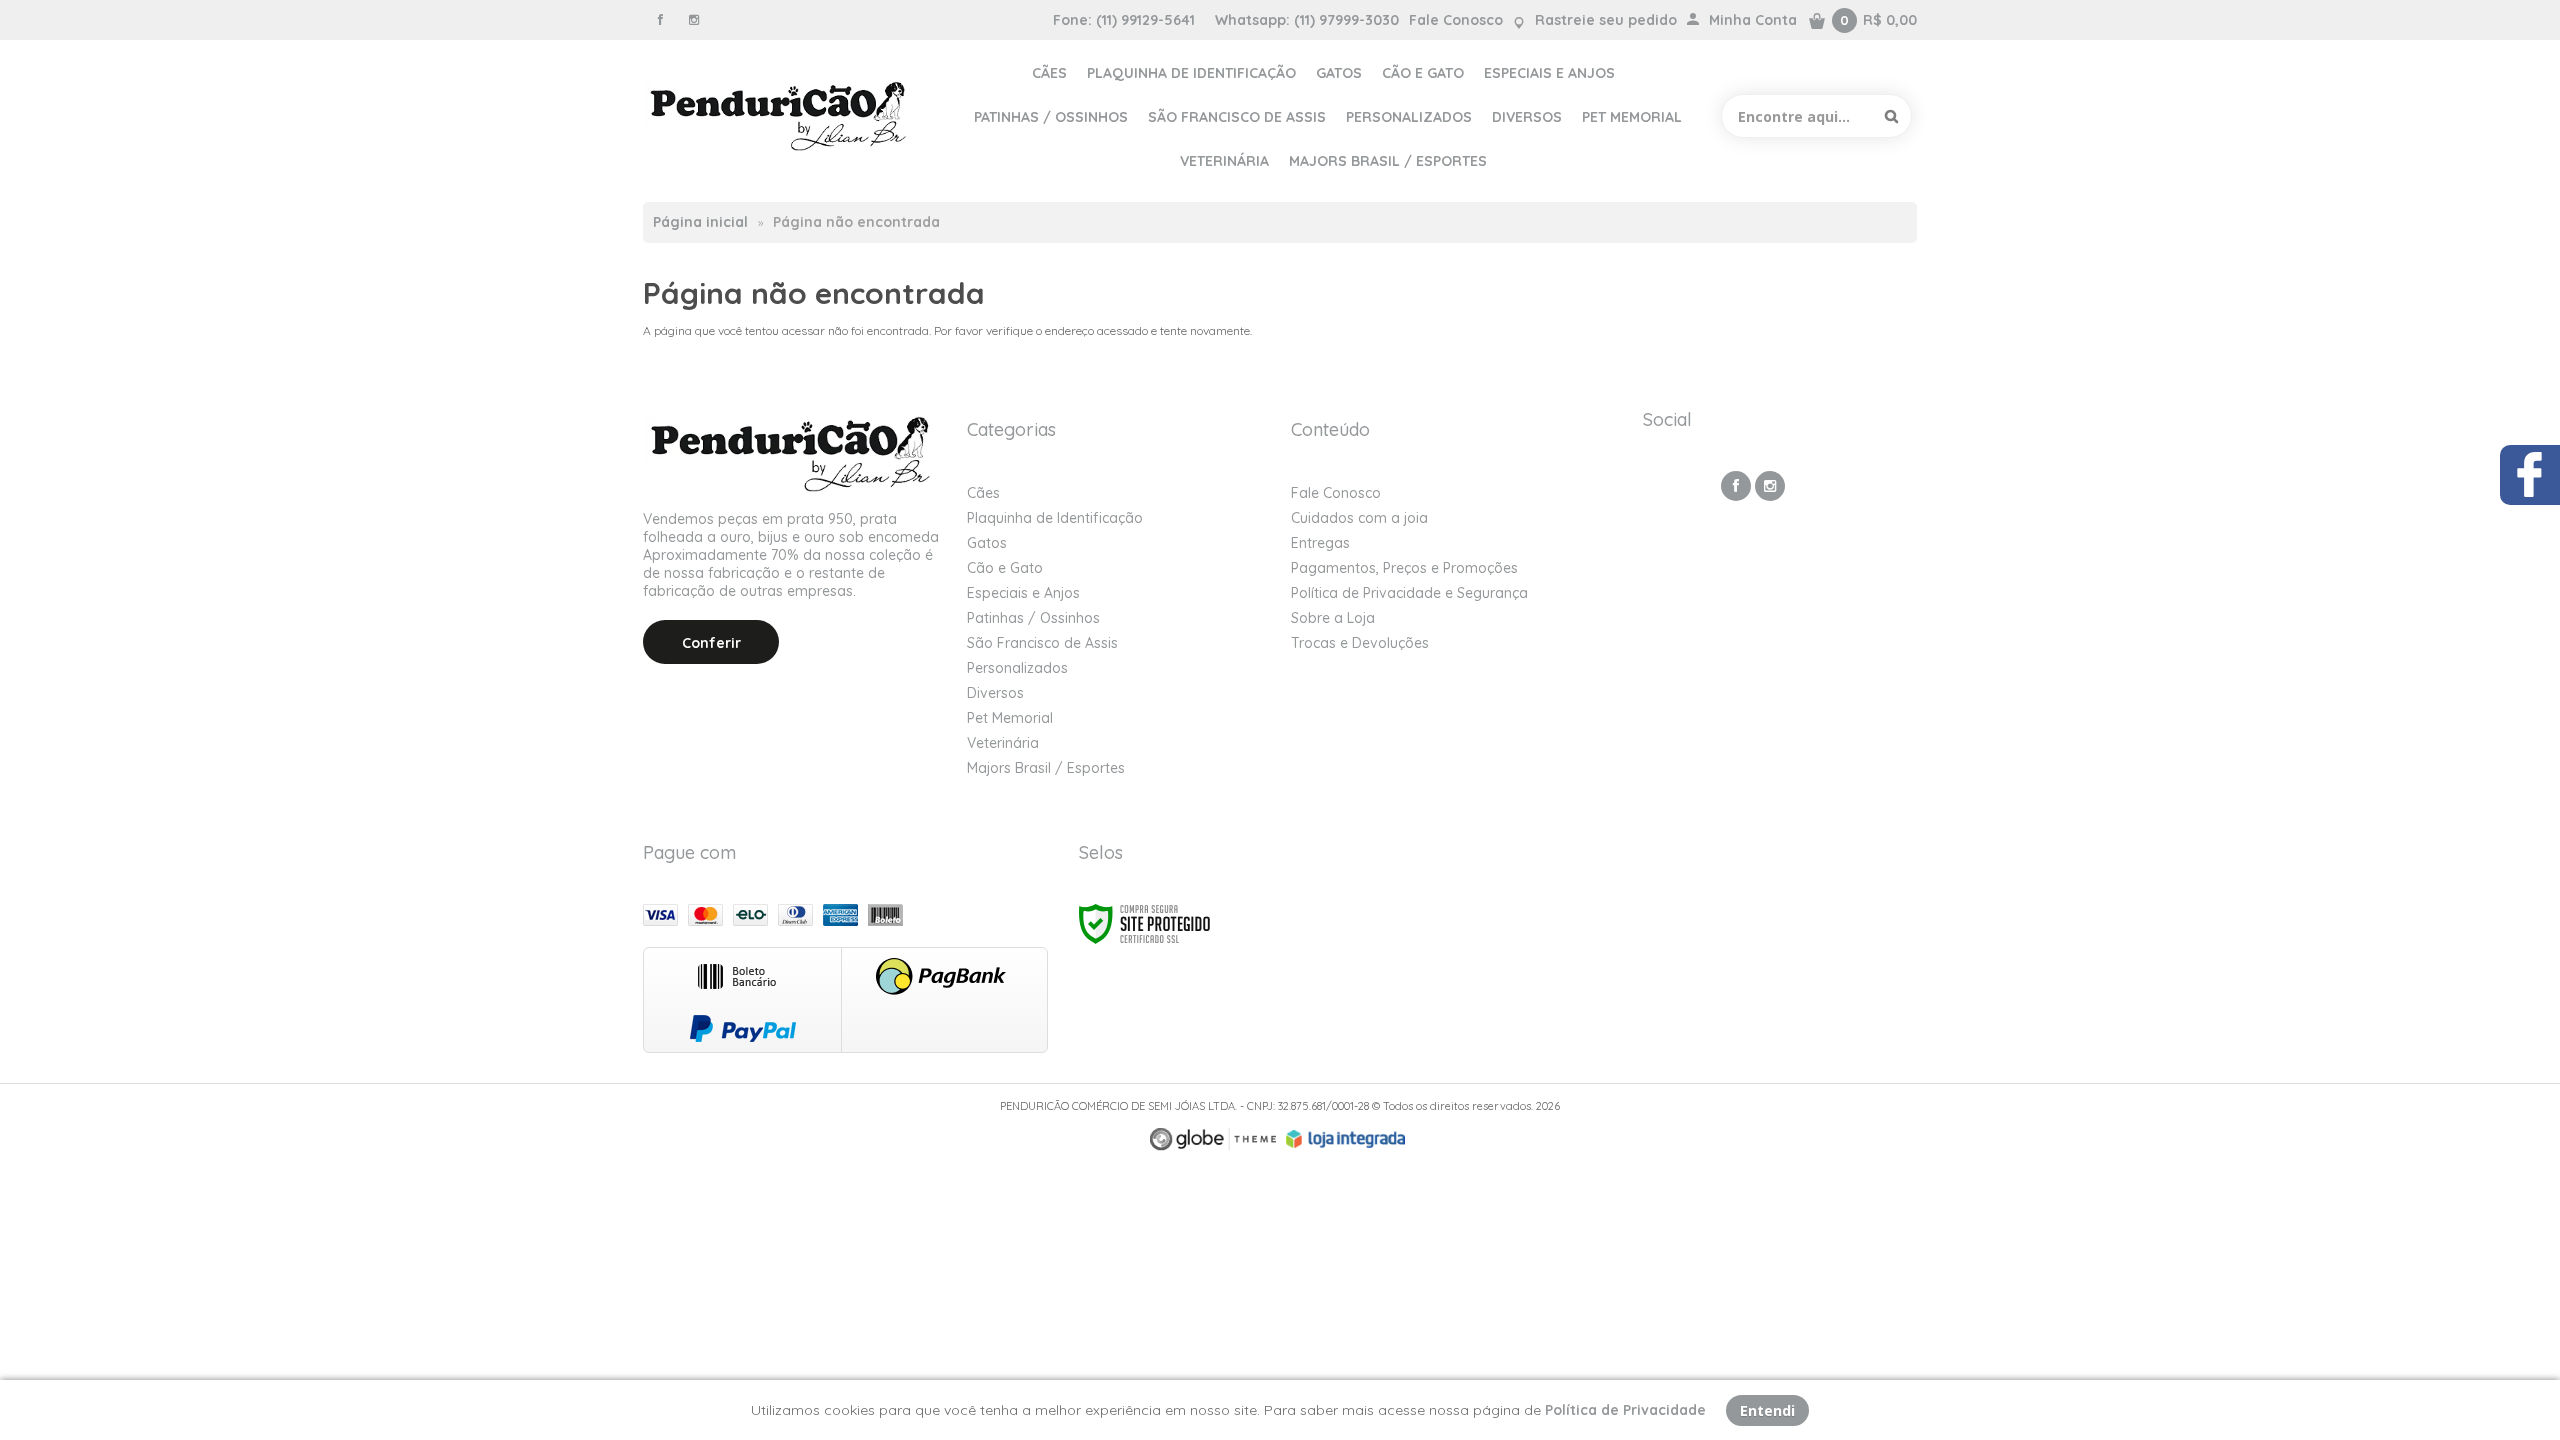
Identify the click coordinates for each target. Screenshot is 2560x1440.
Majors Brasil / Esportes (1046, 768)
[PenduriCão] (780, 116)
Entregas (1320, 543)
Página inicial (700, 222)
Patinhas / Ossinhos (1033, 618)
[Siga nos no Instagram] (694, 19)
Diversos (995, 693)
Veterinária (1003, 743)
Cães (983, 493)
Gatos (987, 543)
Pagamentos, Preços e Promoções (1404, 568)
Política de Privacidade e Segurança (1409, 593)
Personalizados (1017, 668)
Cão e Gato (1005, 568)
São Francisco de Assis (1042, 643)
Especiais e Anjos (1023, 593)
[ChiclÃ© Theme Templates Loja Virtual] (1213, 1139)
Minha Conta (1753, 20)
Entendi (1767, 1410)
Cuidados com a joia (1359, 518)
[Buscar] (1891, 116)
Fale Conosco (1456, 20)
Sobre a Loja (1333, 618)
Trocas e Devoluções (1360, 643)
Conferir (711, 643)
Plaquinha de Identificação (1055, 518)
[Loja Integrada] (1346, 1139)
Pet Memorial (1010, 718)
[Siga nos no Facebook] (660, 19)
